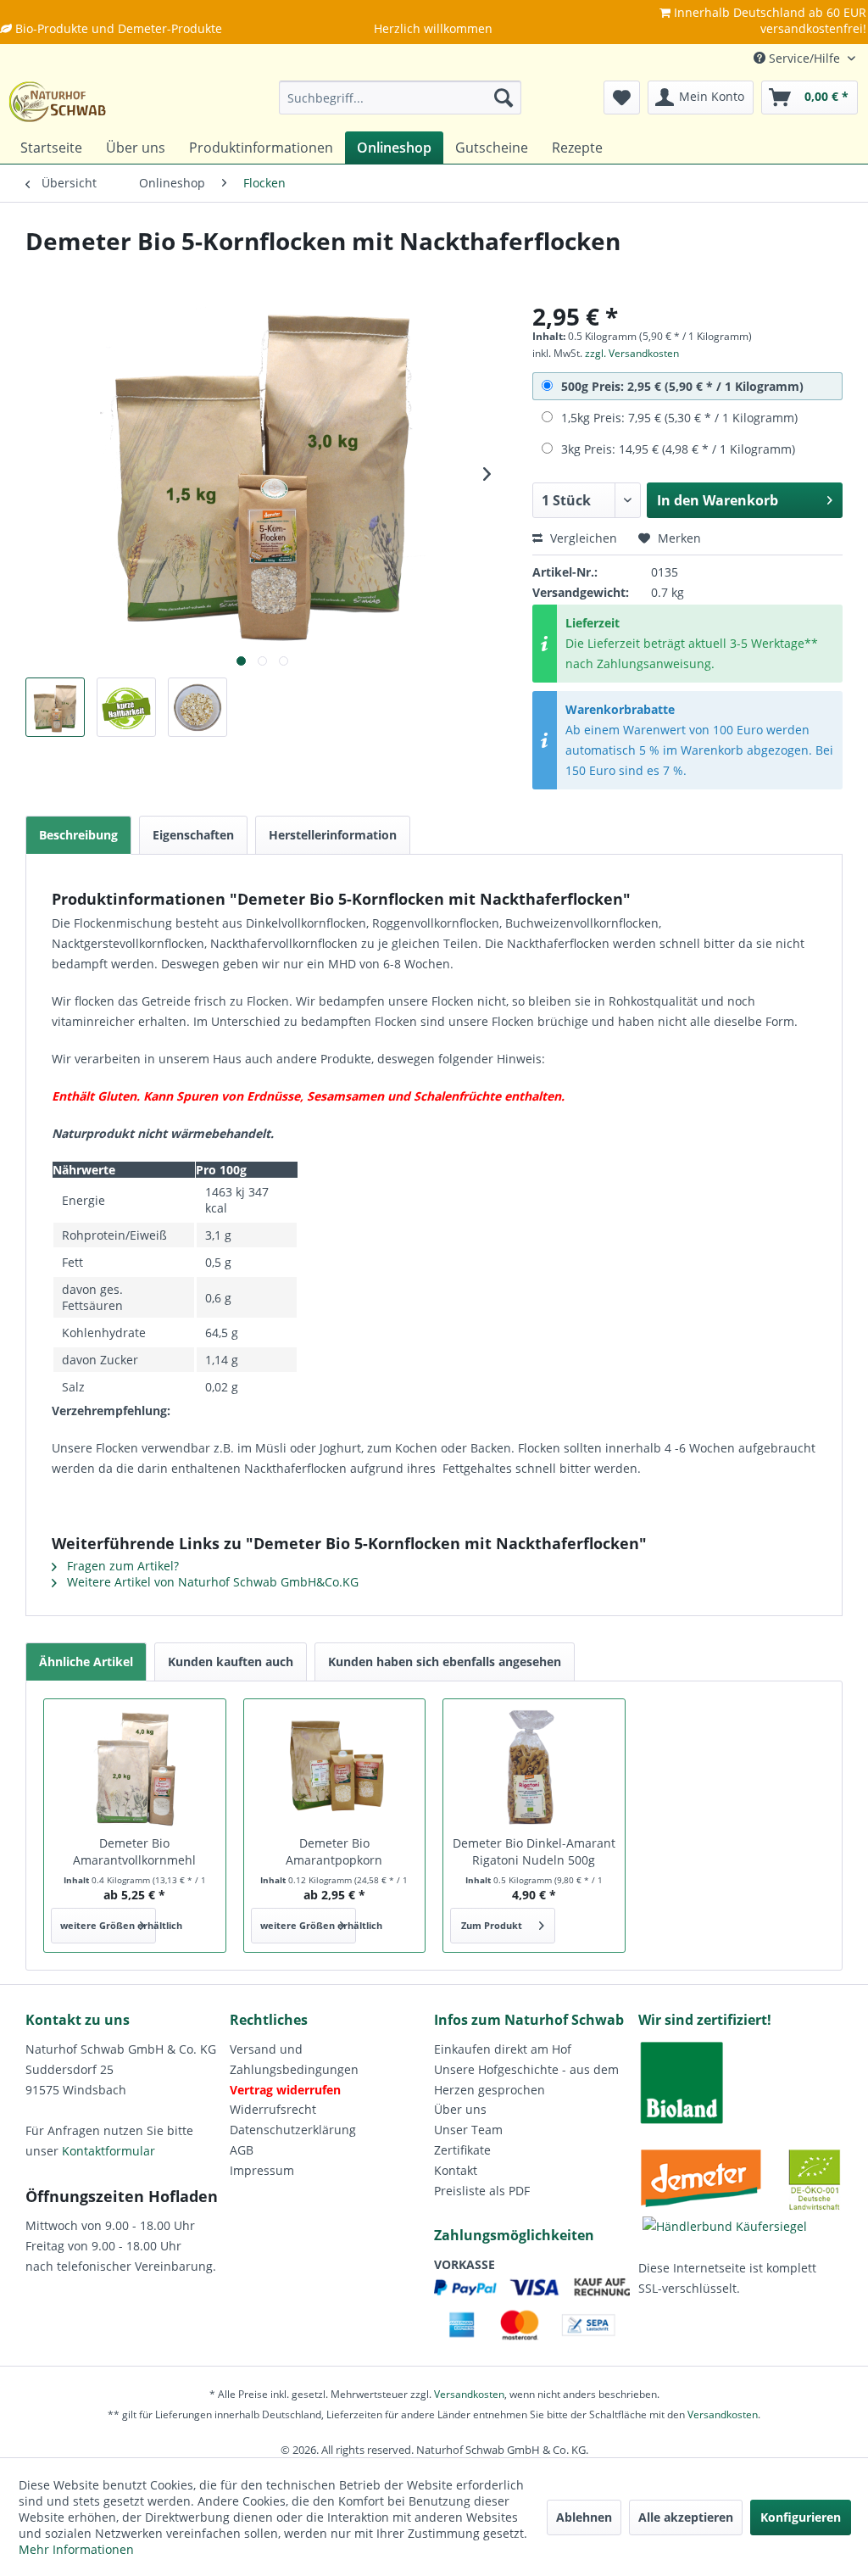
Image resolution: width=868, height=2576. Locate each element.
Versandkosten (469, 2394)
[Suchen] (504, 98)
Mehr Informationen (76, 2549)
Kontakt (456, 2170)
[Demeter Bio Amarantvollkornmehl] (135, 1767)
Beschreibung (78, 835)
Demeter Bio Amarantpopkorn (334, 1851)
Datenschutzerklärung (293, 2130)
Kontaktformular (108, 2151)
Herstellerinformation (333, 835)
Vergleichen (582, 538)
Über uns (460, 2109)
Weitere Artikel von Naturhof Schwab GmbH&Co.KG (211, 1582)
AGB (242, 2150)
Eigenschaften (193, 835)
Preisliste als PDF (482, 2191)
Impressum (262, 2170)
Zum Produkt (492, 1925)
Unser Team (468, 2130)
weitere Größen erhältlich (108, 1925)
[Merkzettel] (622, 98)
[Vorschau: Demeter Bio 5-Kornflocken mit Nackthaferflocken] (55, 707)
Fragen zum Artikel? (121, 1566)
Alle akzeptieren (686, 2517)
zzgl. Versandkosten (632, 353)
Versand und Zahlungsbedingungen (294, 2059)
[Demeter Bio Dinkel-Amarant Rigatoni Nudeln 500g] (534, 1767)
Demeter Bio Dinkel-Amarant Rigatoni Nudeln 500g (534, 1851)
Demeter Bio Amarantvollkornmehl (134, 1851)
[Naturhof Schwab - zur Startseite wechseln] (58, 102)
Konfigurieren (801, 2517)
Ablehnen (584, 2517)
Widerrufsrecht (273, 2109)
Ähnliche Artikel (86, 1662)
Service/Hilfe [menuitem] (804, 58)
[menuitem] (401, 98)
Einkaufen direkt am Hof (503, 2049)
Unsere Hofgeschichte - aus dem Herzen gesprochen (526, 2080)
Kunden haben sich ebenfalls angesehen (445, 1662)
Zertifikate (462, 2150)
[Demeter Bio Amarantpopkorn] (335, 1767)
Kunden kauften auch (231, 1662)
